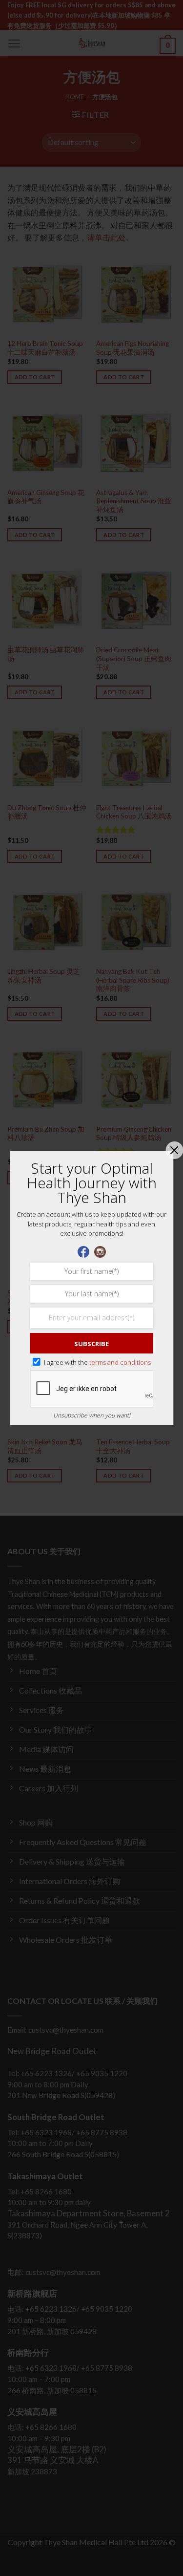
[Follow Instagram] (100, 1251)
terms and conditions (120, 1362)
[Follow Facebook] (83, 1251)
